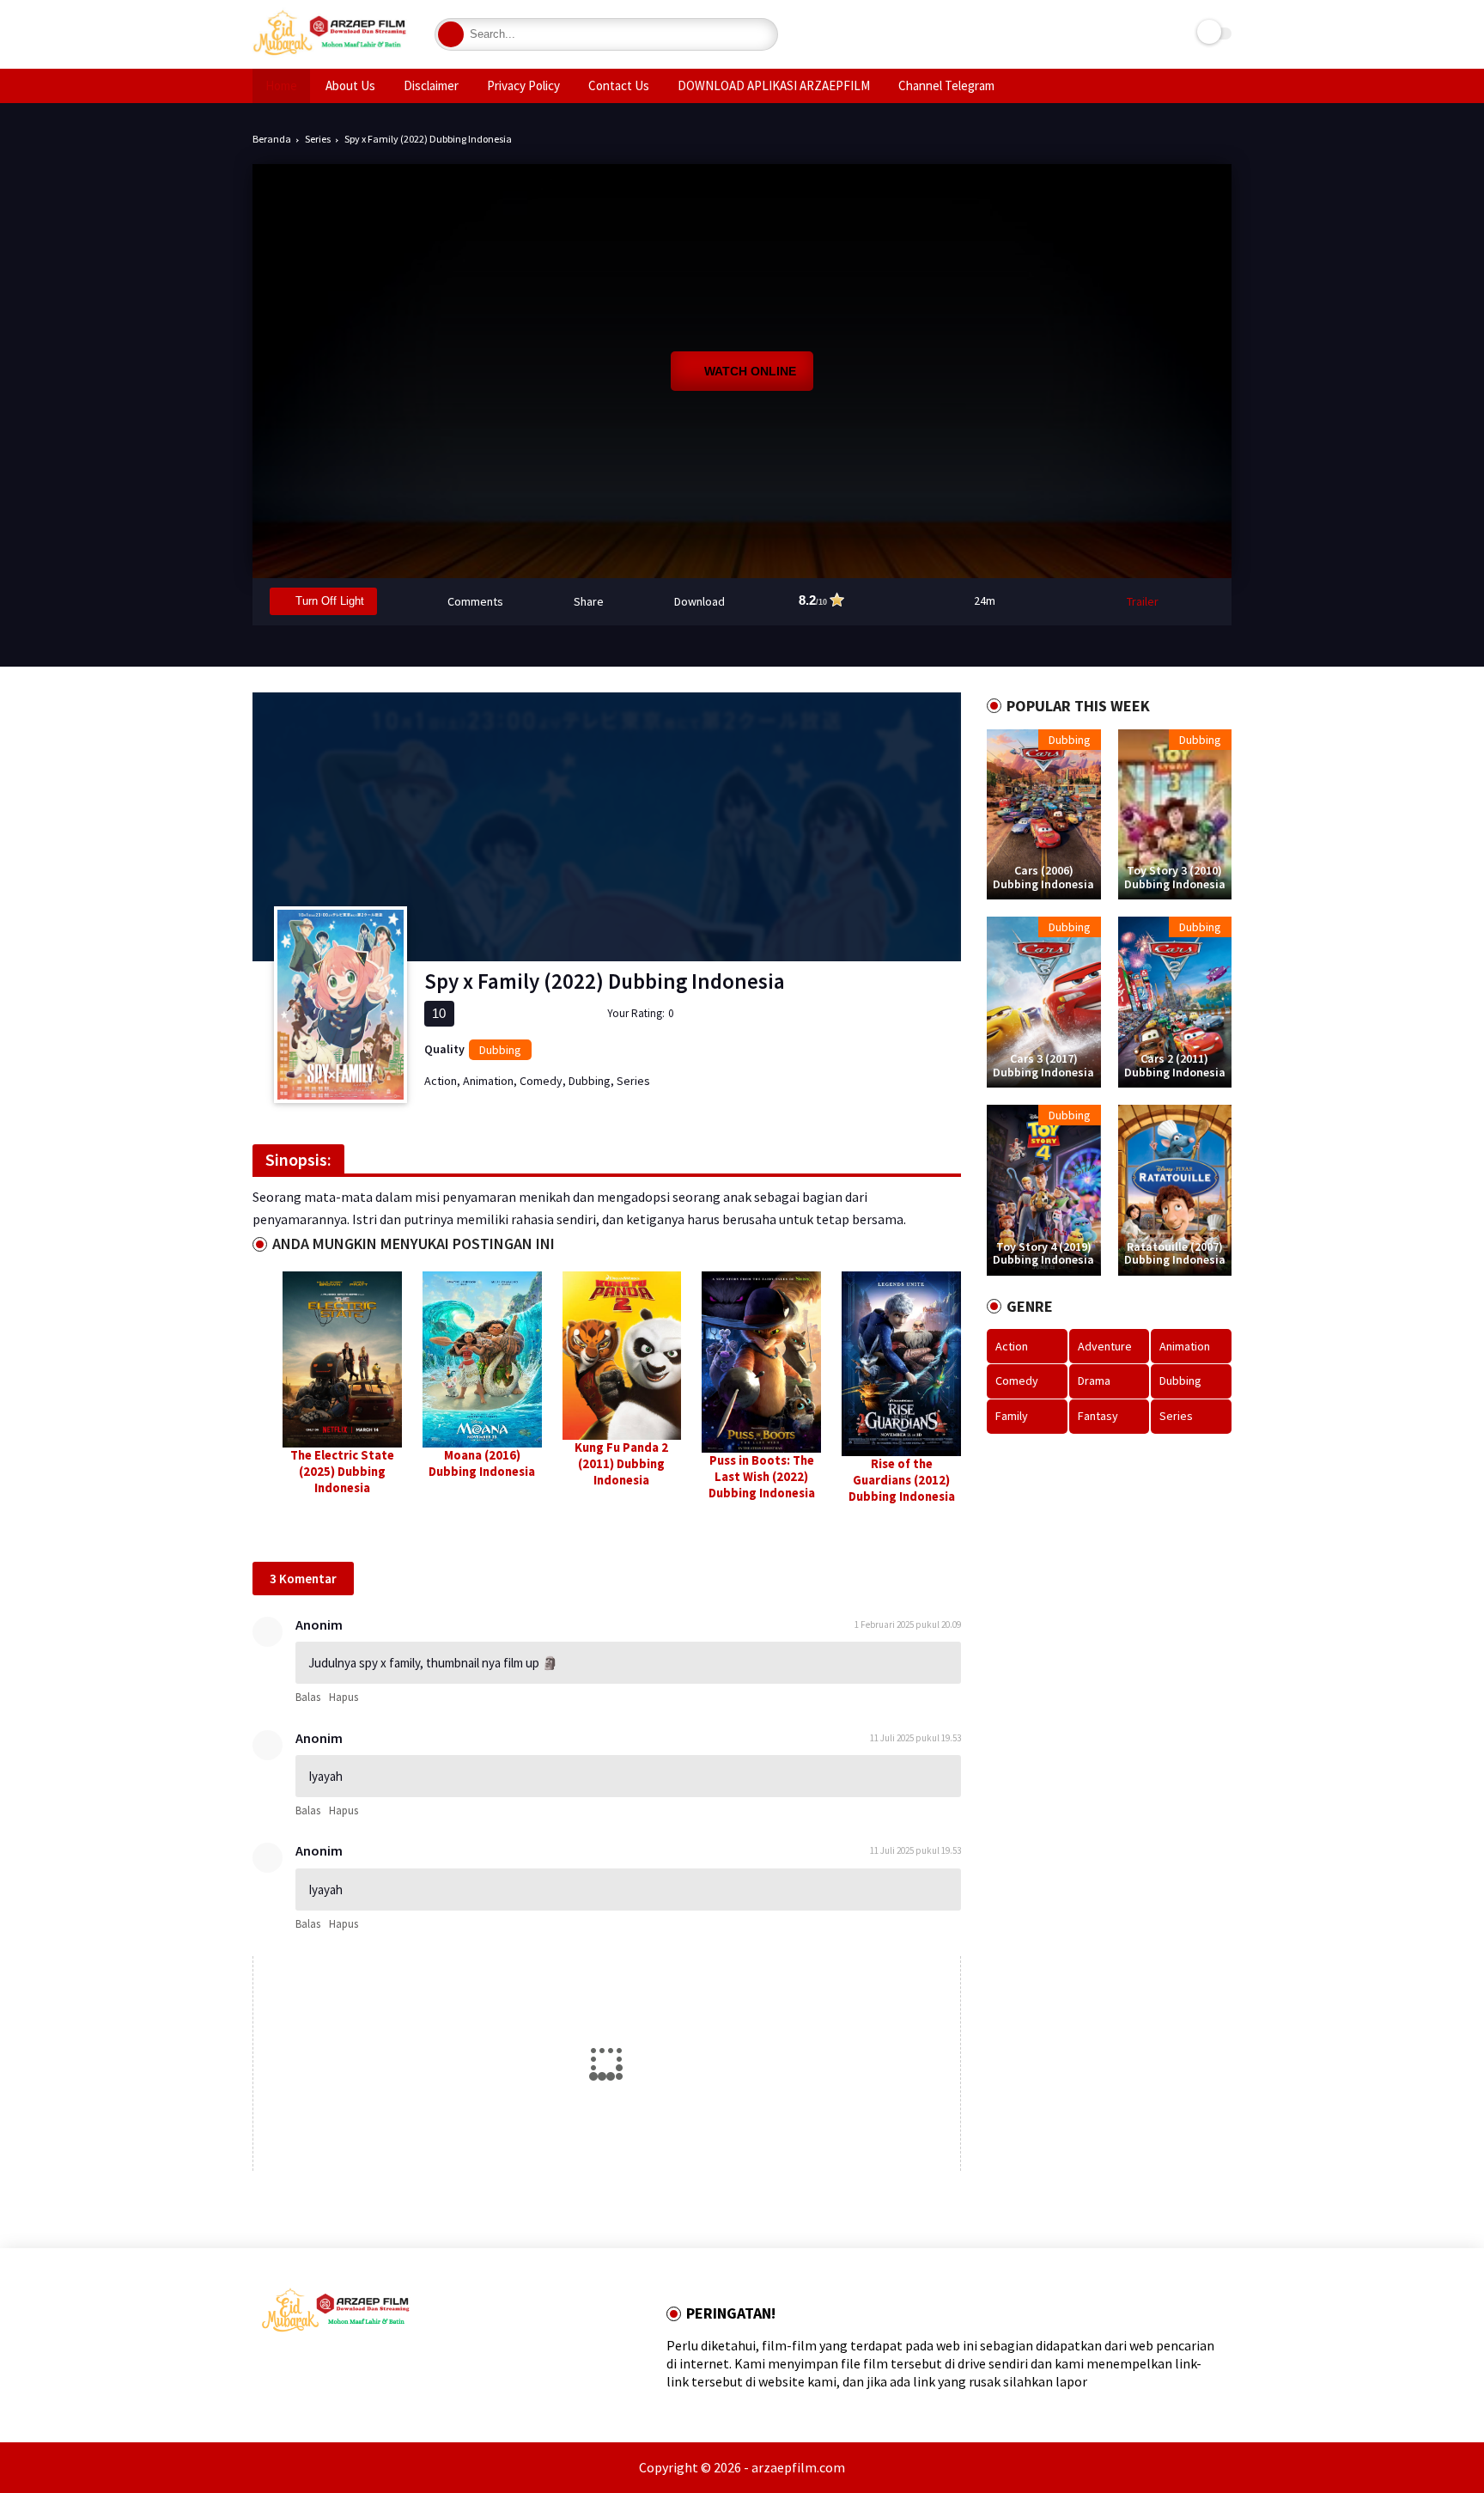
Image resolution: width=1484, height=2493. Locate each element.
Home (281, 85)
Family (1012, 1416)
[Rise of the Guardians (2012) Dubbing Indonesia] (901, 1364)
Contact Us (619, 85)
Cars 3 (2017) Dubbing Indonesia (1043, 1066)
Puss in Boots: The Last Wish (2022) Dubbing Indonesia (762, 1477)
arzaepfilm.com (798, 2467)
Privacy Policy (523, 85)
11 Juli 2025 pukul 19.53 (915, 1738)
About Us (350, 85)
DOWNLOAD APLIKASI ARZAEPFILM (774, 85)
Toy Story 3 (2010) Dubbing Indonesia (1175, 878)
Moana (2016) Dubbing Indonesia (482, 1463)
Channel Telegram (946, 85)
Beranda (272, 139)
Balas (308, 1697)
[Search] (451, 34)
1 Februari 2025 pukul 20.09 (908, 1624)
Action (441, 1081)
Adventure (1105, 1346)
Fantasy (1098, 1416)
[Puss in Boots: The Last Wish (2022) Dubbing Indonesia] (761, 1362)
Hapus (344, 1697)
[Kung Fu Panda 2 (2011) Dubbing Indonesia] (622, 1356)
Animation (488, 1081)
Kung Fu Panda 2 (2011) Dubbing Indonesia (621, 1464)
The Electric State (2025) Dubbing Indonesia (342, 1472)
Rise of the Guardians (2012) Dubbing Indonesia (902, 1480)
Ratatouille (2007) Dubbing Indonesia (1175, 1254)
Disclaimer (431, 85)
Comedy (541, 1081)
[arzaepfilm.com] (331, 55)
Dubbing (500, 1050)
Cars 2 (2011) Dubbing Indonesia (1175, 1066)
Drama (1094, 1381)
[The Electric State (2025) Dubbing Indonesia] (342, 1360)
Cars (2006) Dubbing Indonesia (1043, 878)
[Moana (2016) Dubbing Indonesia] (482, 1360)
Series (318, 139)
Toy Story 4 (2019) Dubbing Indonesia (1043, 1254)
